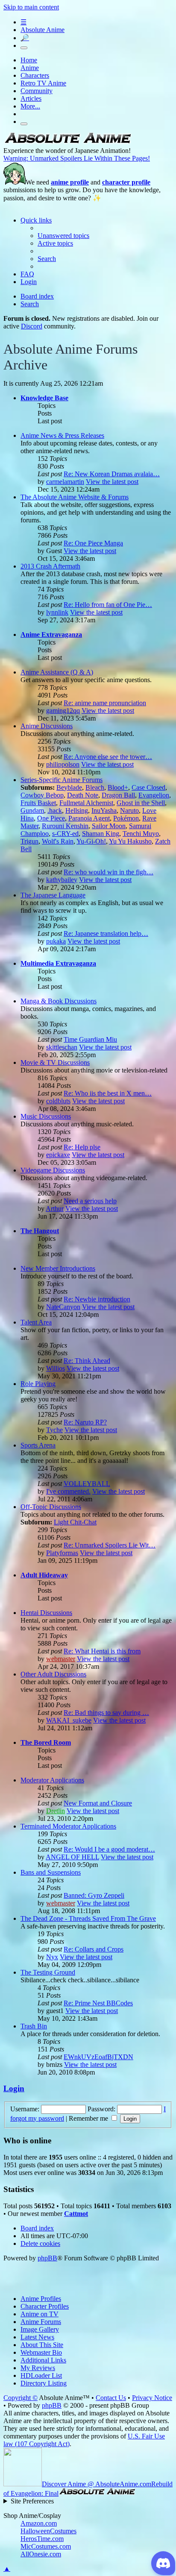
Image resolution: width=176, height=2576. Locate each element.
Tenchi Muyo (141, 834)
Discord (32, 326)
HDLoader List (41, 2375)
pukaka (56, 941)
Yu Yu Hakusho (130, 841)
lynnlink (57, 612)
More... (30, 106)
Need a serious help (90, 1201)
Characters (35, 75)
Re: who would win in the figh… (109, 872)
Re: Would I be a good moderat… (109, 1849)
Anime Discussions (47, 726)
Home (29, 60)
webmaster (61, 1659)
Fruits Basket (38, 803)
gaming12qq (63, 711)
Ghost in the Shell (141, 803)
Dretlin (56, 1811)
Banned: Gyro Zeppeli (94, 1895)
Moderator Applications (52, 1780)
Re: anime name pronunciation (105, 703)
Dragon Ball (118, 795)
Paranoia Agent (89, 818)
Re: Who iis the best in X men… (108, 1093)
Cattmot (76, 2214)
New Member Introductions (58, 1268)
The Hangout (40, 1231)
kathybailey (62, 880)
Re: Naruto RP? (85, 1422)
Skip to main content (31, 7)
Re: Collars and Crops (94, 1949)
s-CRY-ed (65, 834)
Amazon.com (39, 2523)
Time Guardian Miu (90, 1039)
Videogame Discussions (53, 1170)
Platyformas (62, 1553)
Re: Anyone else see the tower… (108, 757)
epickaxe (58, 1155)
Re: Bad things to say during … (106, 1713)
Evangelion (154, 795)
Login (14, 2088)
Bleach (95, 787)
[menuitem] (63, 236)
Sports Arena (38, 1445)
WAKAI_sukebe (69, 1720)
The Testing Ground (48, 1972)
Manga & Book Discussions (59, 1001)
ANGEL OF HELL (72, 1857)
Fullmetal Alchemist (86, 803)
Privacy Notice (152, 2398)
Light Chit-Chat (75, 1522)
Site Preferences (32, 2501)
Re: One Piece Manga (93, 543)
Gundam (32, 810)
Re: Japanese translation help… (106, 933)
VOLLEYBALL (87, 1484)
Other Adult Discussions (53, 1674)
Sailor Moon (109, 826)
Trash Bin (34, 2026)
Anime (30, 68)
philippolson (63, 764)
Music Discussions (46, 1116)
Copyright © (21, 2398)
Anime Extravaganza (51, 634)
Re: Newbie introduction (97, 1299)
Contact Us (111, 2398)
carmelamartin (65, 482)
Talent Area (36, 1322)
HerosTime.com (42, 2539)
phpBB (47, 2258)
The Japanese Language (53, 895)
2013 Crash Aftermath (50, 566)
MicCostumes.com (46, 2546)
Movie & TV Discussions (55, 1062)
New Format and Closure (98, 1803)
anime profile (70, 182)
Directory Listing (44, 2383)
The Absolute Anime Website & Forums (75, 497)
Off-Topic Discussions (51, 1507)
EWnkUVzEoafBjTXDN (98, 2057)
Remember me (89, 2118)
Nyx (52, 1957)
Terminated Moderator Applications (68, 1826)
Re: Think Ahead (87, 1361)
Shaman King (101, 834)
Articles (31, 98)
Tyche (54, 1430)
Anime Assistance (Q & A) (57, 672)
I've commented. (68, 1491)
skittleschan (62, 1047)
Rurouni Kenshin (65, 826)
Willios (56, 1368)
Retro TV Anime (43, 83)
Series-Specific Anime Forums (62, 780)
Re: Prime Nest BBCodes (98, 2003)
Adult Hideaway (44, 1575)
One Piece (51, 818)
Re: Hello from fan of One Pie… (108, 605)
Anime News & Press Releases (62, 435)
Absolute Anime (43, 30)
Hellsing (77, 810)
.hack (55, 810)
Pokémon (126, 818)
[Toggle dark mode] (24, 48)
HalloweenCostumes (48, 2531)
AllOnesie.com (41, 2554)
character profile (126, 182)
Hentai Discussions (46, 1613)
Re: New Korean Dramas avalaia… (112, 474)
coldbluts (58, 1101)
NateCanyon (63, 1307)
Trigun (29, 841)
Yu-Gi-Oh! (91, 841)
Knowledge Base (44, 398)
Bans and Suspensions (51, 1872)
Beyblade (69, 787)
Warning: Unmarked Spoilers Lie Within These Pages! (77, 158)
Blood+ (118, 787)
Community (37, 91)
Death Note (83, 795)
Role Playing (38, 1384)
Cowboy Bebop (42, 795)
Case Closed (148, 787)
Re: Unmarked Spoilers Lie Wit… (110, 1545)
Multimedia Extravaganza (58, 963)
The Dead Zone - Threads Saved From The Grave (88, 1918)
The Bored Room (46, 1742)
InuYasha (104, 810)
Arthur (55, 1209)
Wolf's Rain (58, 841)
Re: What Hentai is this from (102, 1651)
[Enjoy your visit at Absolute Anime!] (67, 143)
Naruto (129, 810)
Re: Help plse (82, 1147)
